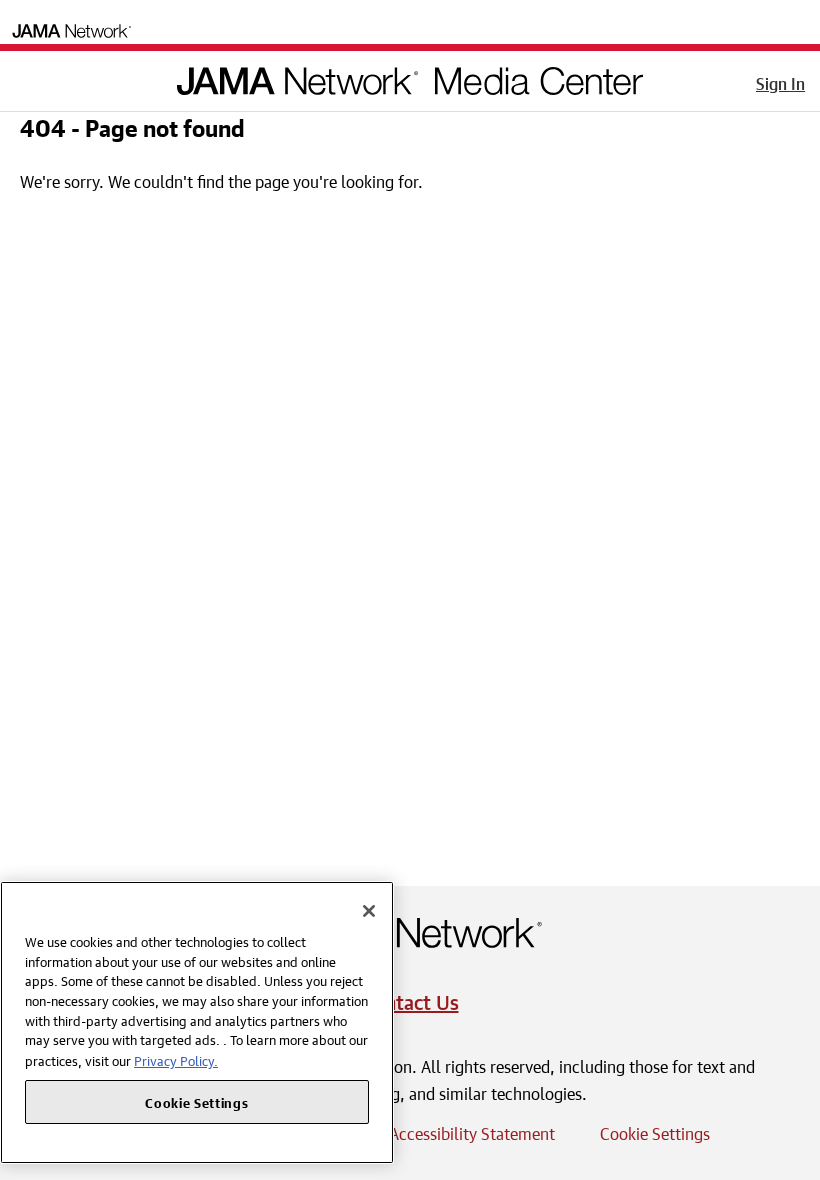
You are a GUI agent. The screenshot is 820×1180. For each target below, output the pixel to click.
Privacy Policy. (176, 1059)
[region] (197, 1022)
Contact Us (410, 999)
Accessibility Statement (472, 1131)
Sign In (780, 81)
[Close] (369, 911)
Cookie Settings (655, 1131)
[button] (29, 77)
